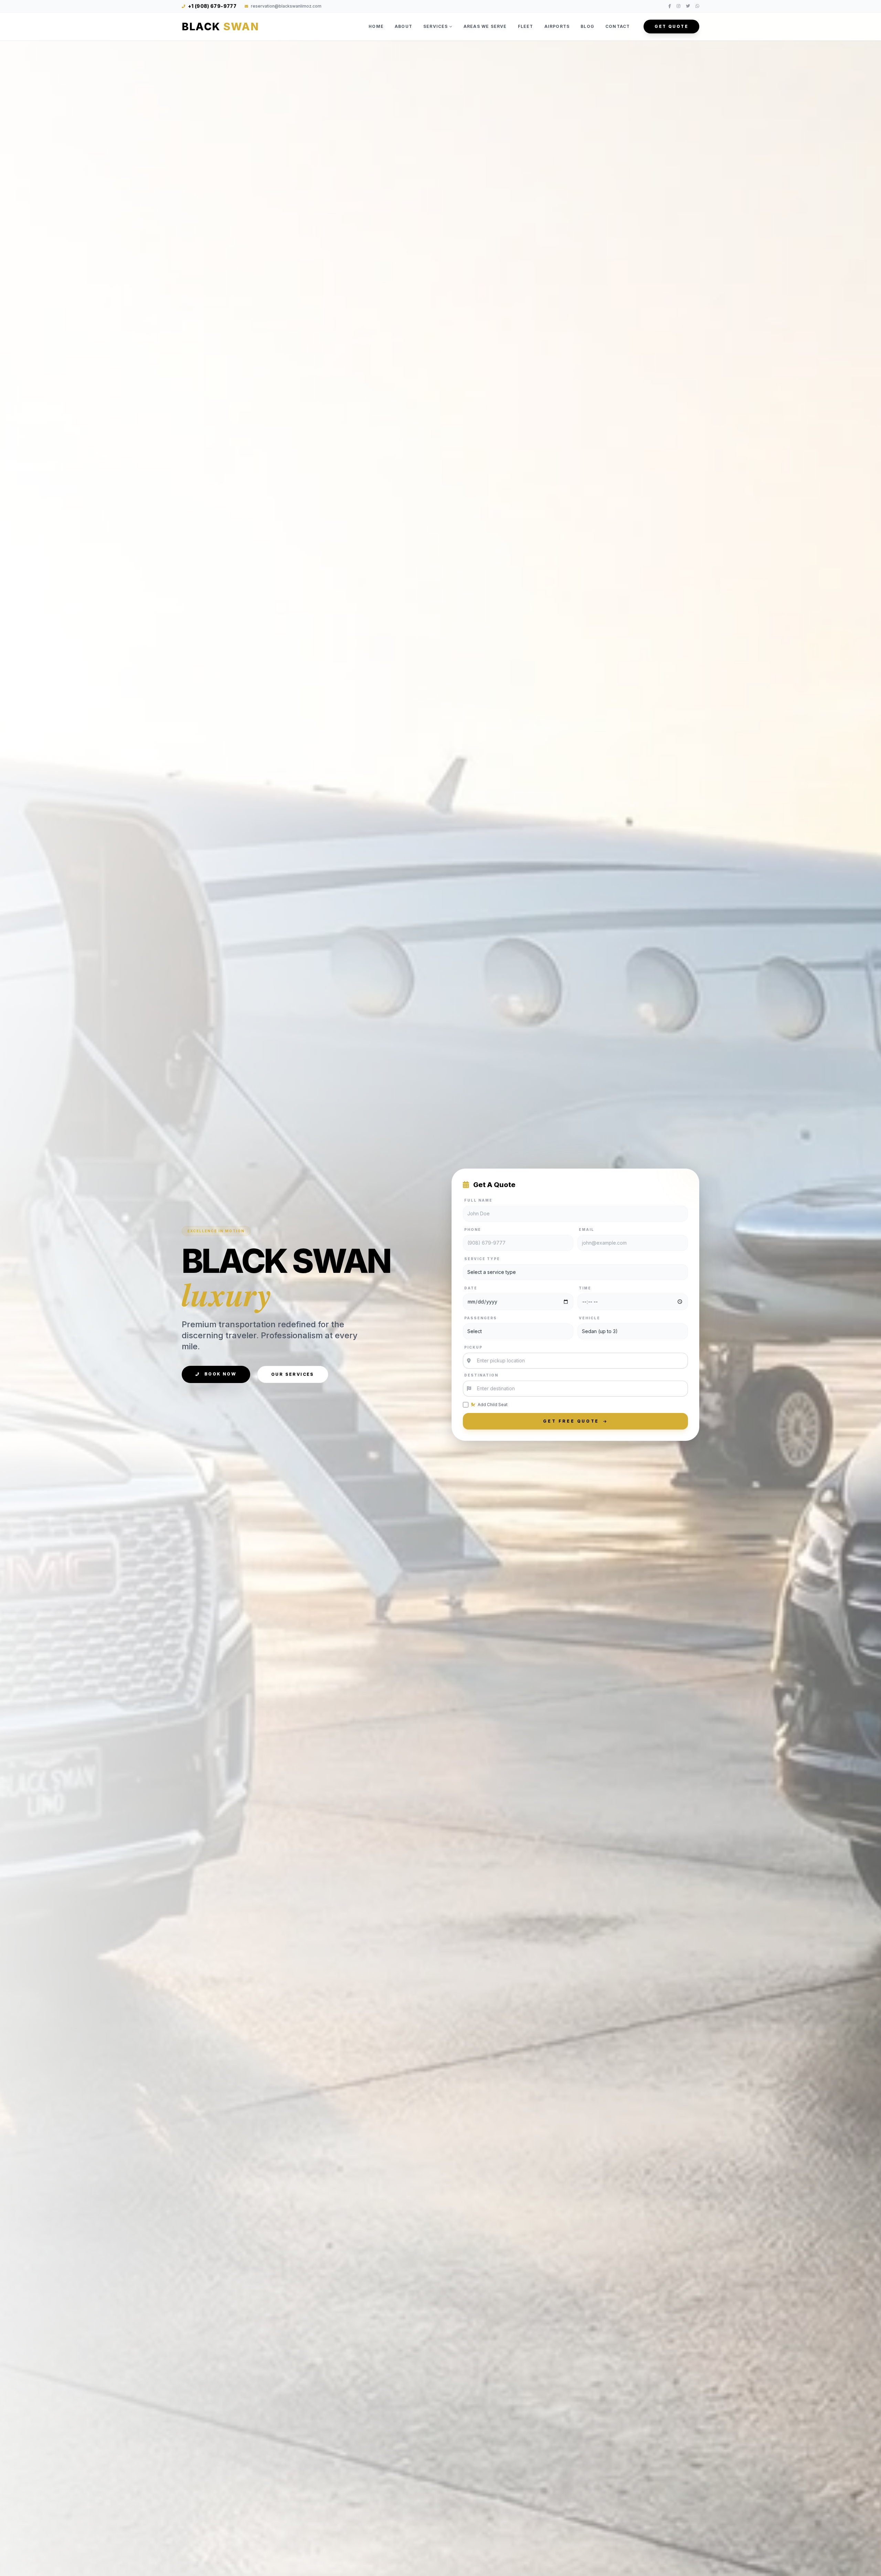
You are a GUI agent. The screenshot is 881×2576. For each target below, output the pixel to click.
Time (585, 1288)
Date (471, 1288)
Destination (481, 1375)
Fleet (526, 26)
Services (436, 26)
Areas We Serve (485, 26)
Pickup (473, 1347)
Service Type (482, 1259)
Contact (618, 26)
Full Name (478, 1200)
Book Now (219, 1374)
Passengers (481, 1318)
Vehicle (590, 1318)
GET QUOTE (671, 26)
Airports (557, 26)
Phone (473, 1229)
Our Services (293, 1374)
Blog (587, 26)
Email (587, 1229)
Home (376, 26)
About (404, 26)
